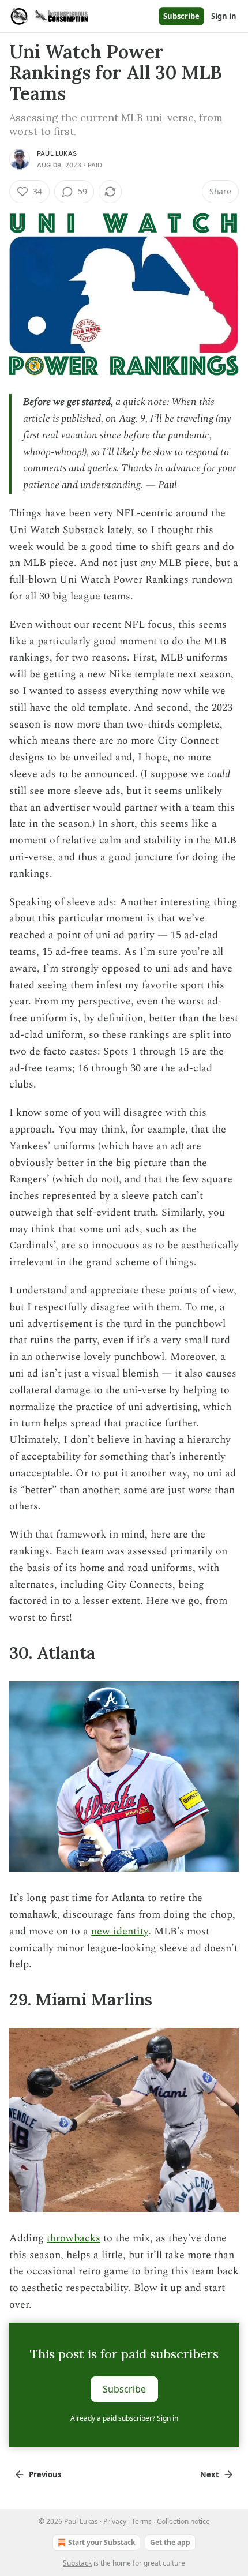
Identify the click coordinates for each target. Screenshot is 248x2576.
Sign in (224, 16)
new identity (120, 1931)
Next (210, 2474)
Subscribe (181, 16)
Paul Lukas (57, 153)
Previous (45, 2474)
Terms (142, 2521)
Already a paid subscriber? (124, 2418)
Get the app (170, 2542)
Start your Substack (102, 2542)
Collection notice (183, 2521)
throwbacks (74, 2238)
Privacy (115, 2521)
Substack (77, 2563)
